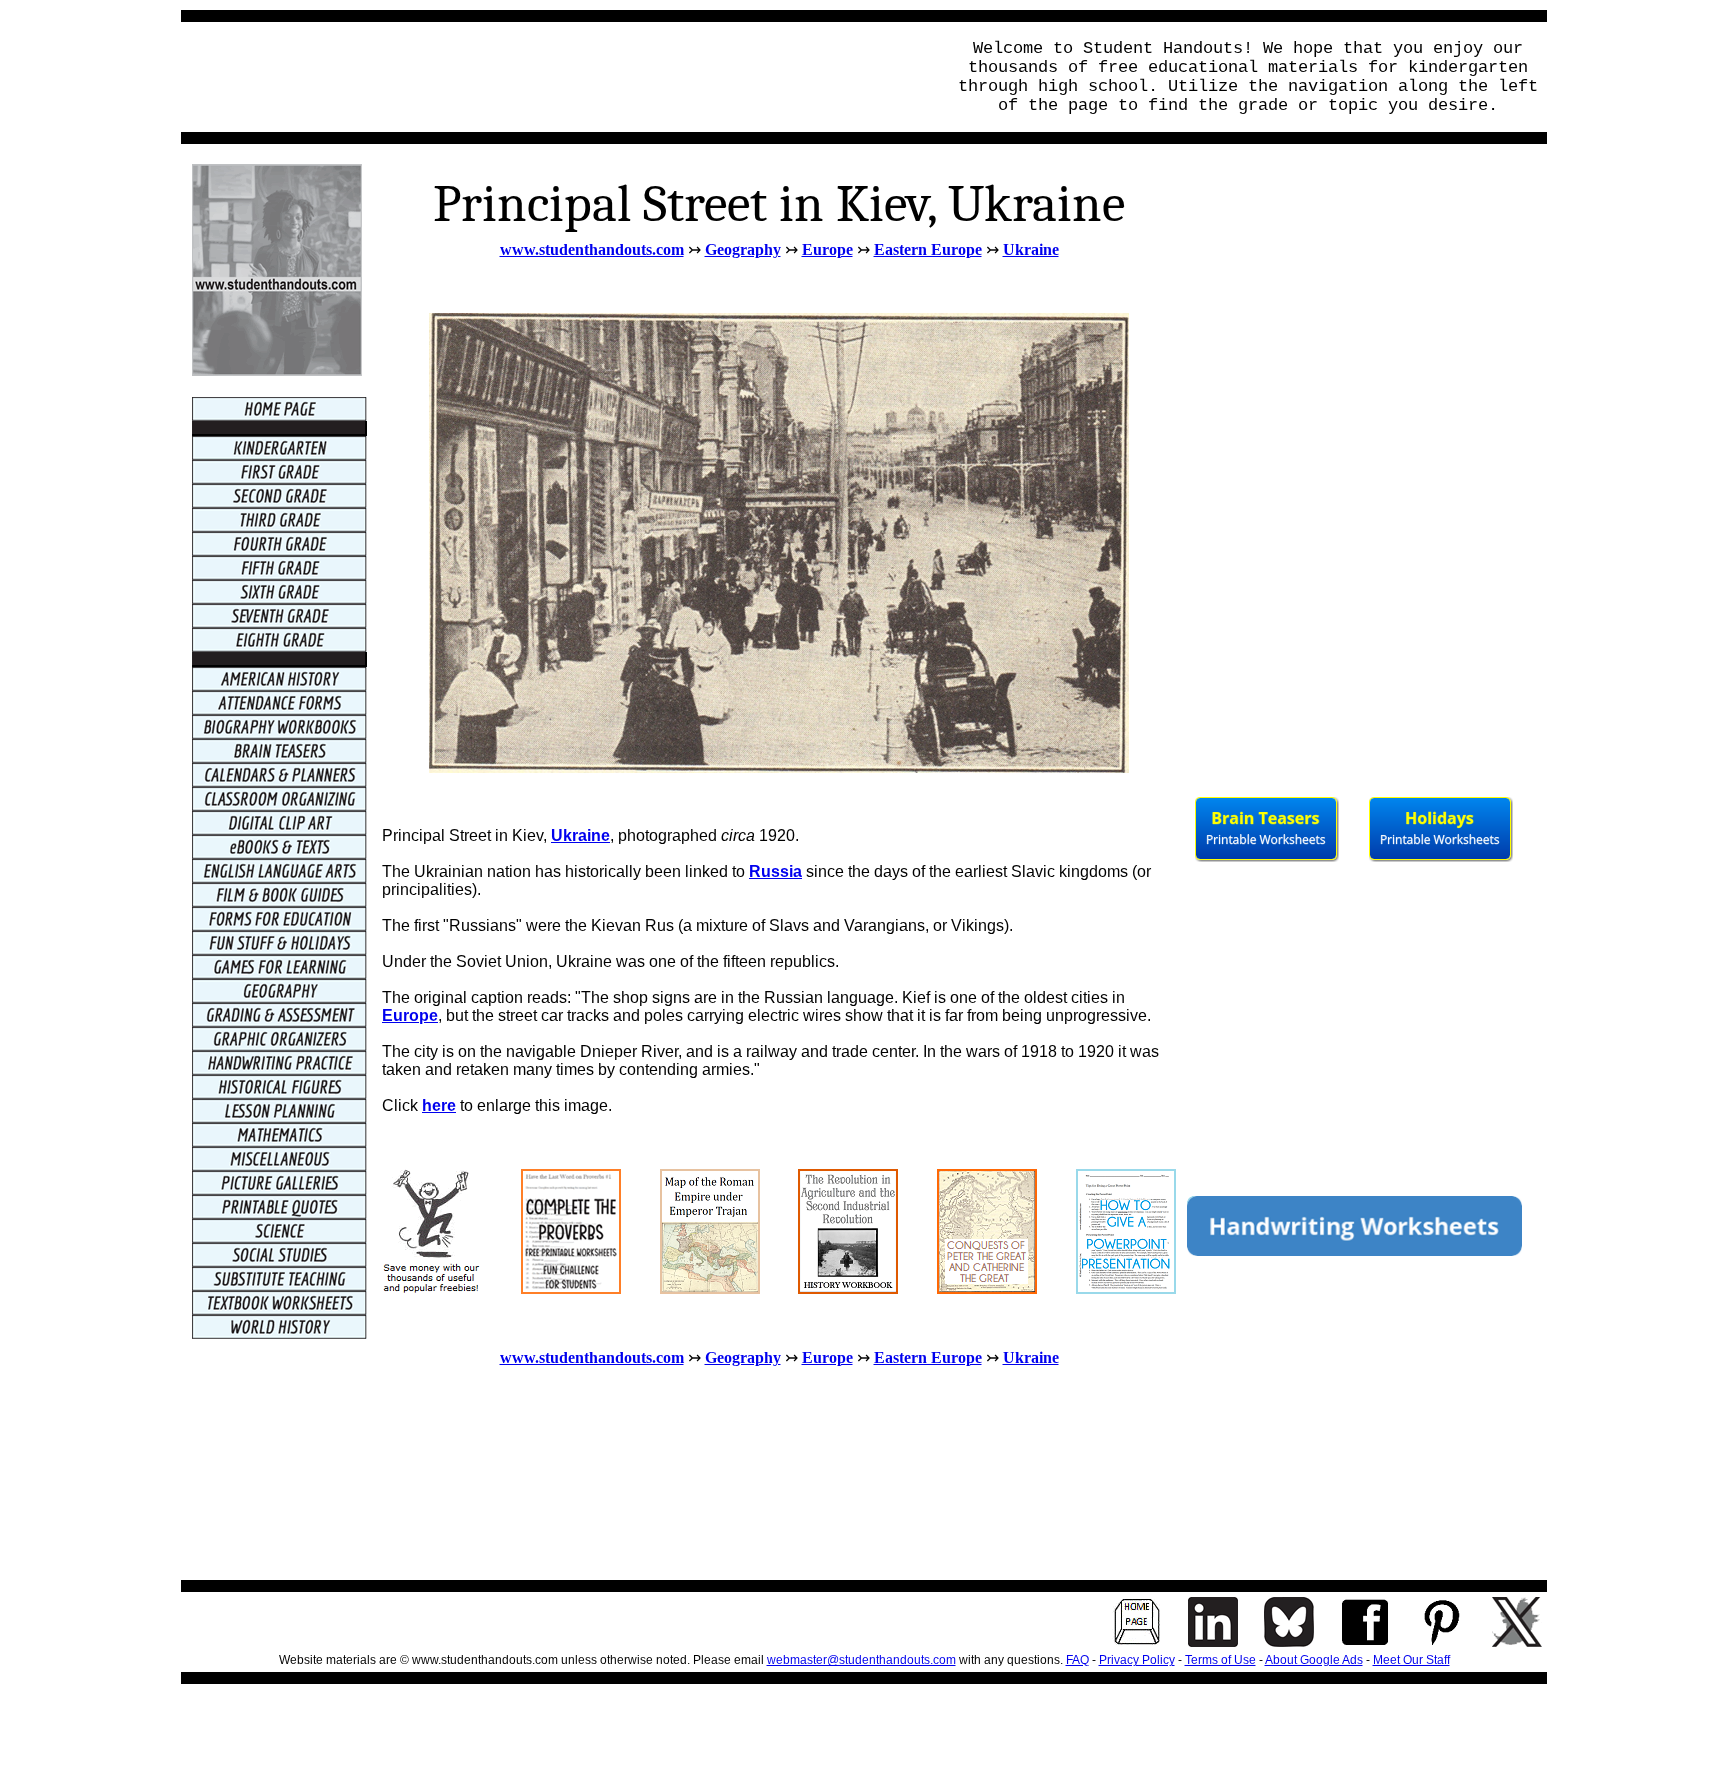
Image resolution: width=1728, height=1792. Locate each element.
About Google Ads (1314, 1660)
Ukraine (1031, 249)
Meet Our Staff (1411, 1660)
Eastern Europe (928, 249)
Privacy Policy (1137, 1660)
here (439, 1105)
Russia (775, 871)
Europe (410, 1015)
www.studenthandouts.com (592, 249)
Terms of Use (1220, 1660)
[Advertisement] (557, 77)
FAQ (1077, 1660)
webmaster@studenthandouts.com (861, 1660)
